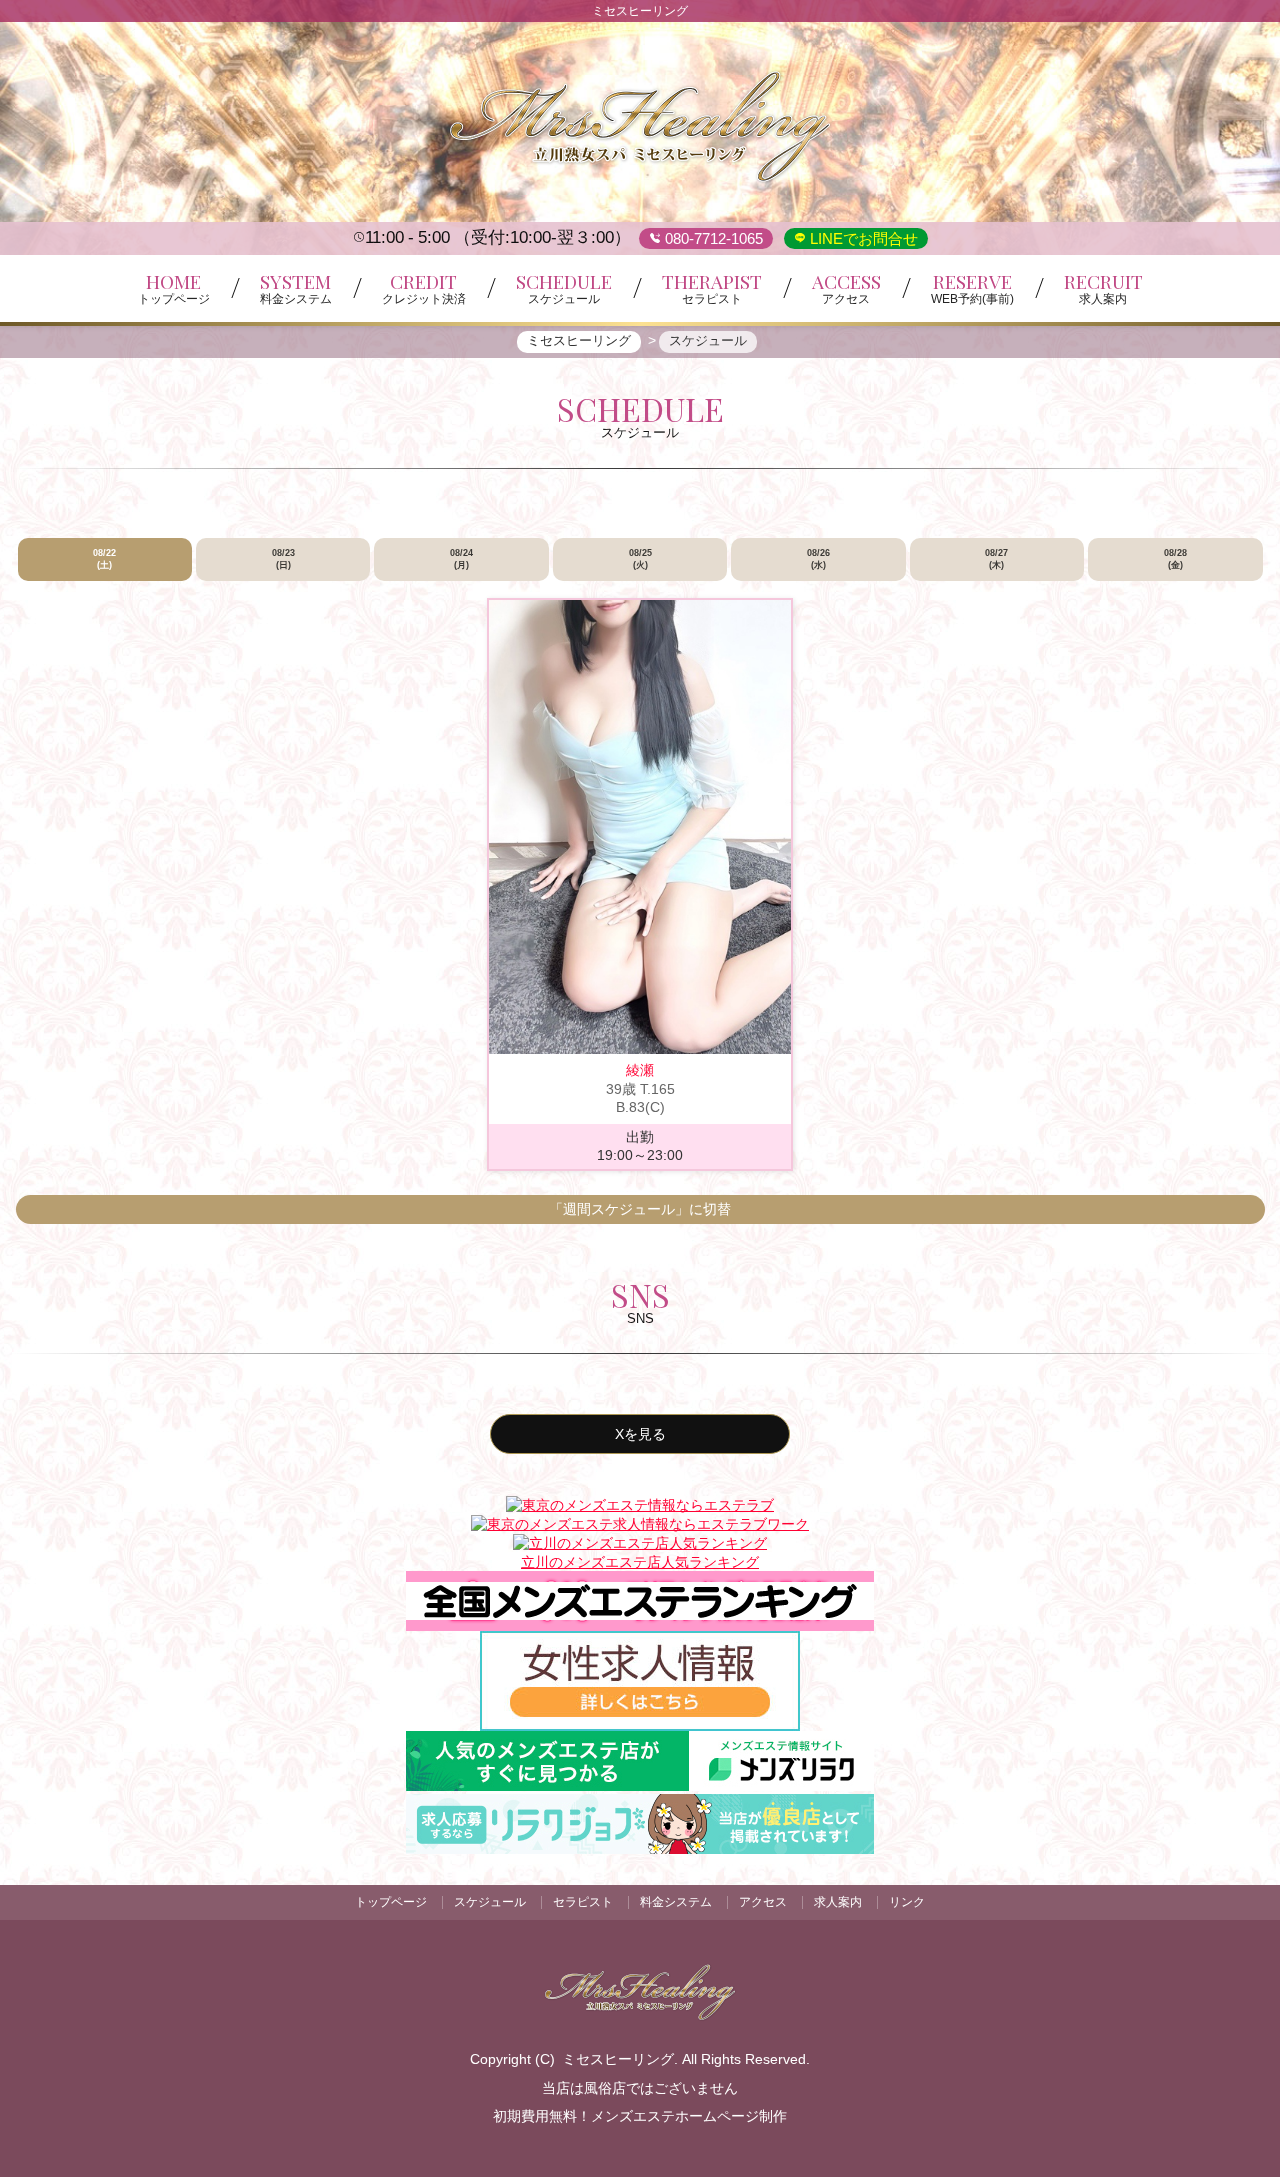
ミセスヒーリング (618, 2059)
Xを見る (640, 1434)
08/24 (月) (461, 559)
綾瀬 (640, 1070)
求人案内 (838, 1902)
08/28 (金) (1175, 559)
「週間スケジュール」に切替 (640, 1209)
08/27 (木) (996, 559)
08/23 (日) (283, 559)
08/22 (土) (104, 559)
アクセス (763, 1902)
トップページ (391, 1902)
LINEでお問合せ (862, 238)
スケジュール (490, 1902)
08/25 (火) (640, 559)
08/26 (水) (818, 559)
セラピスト (583, 1902)
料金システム (676, 1902)
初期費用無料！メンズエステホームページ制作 (640, 2116)
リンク (907, 1902)
